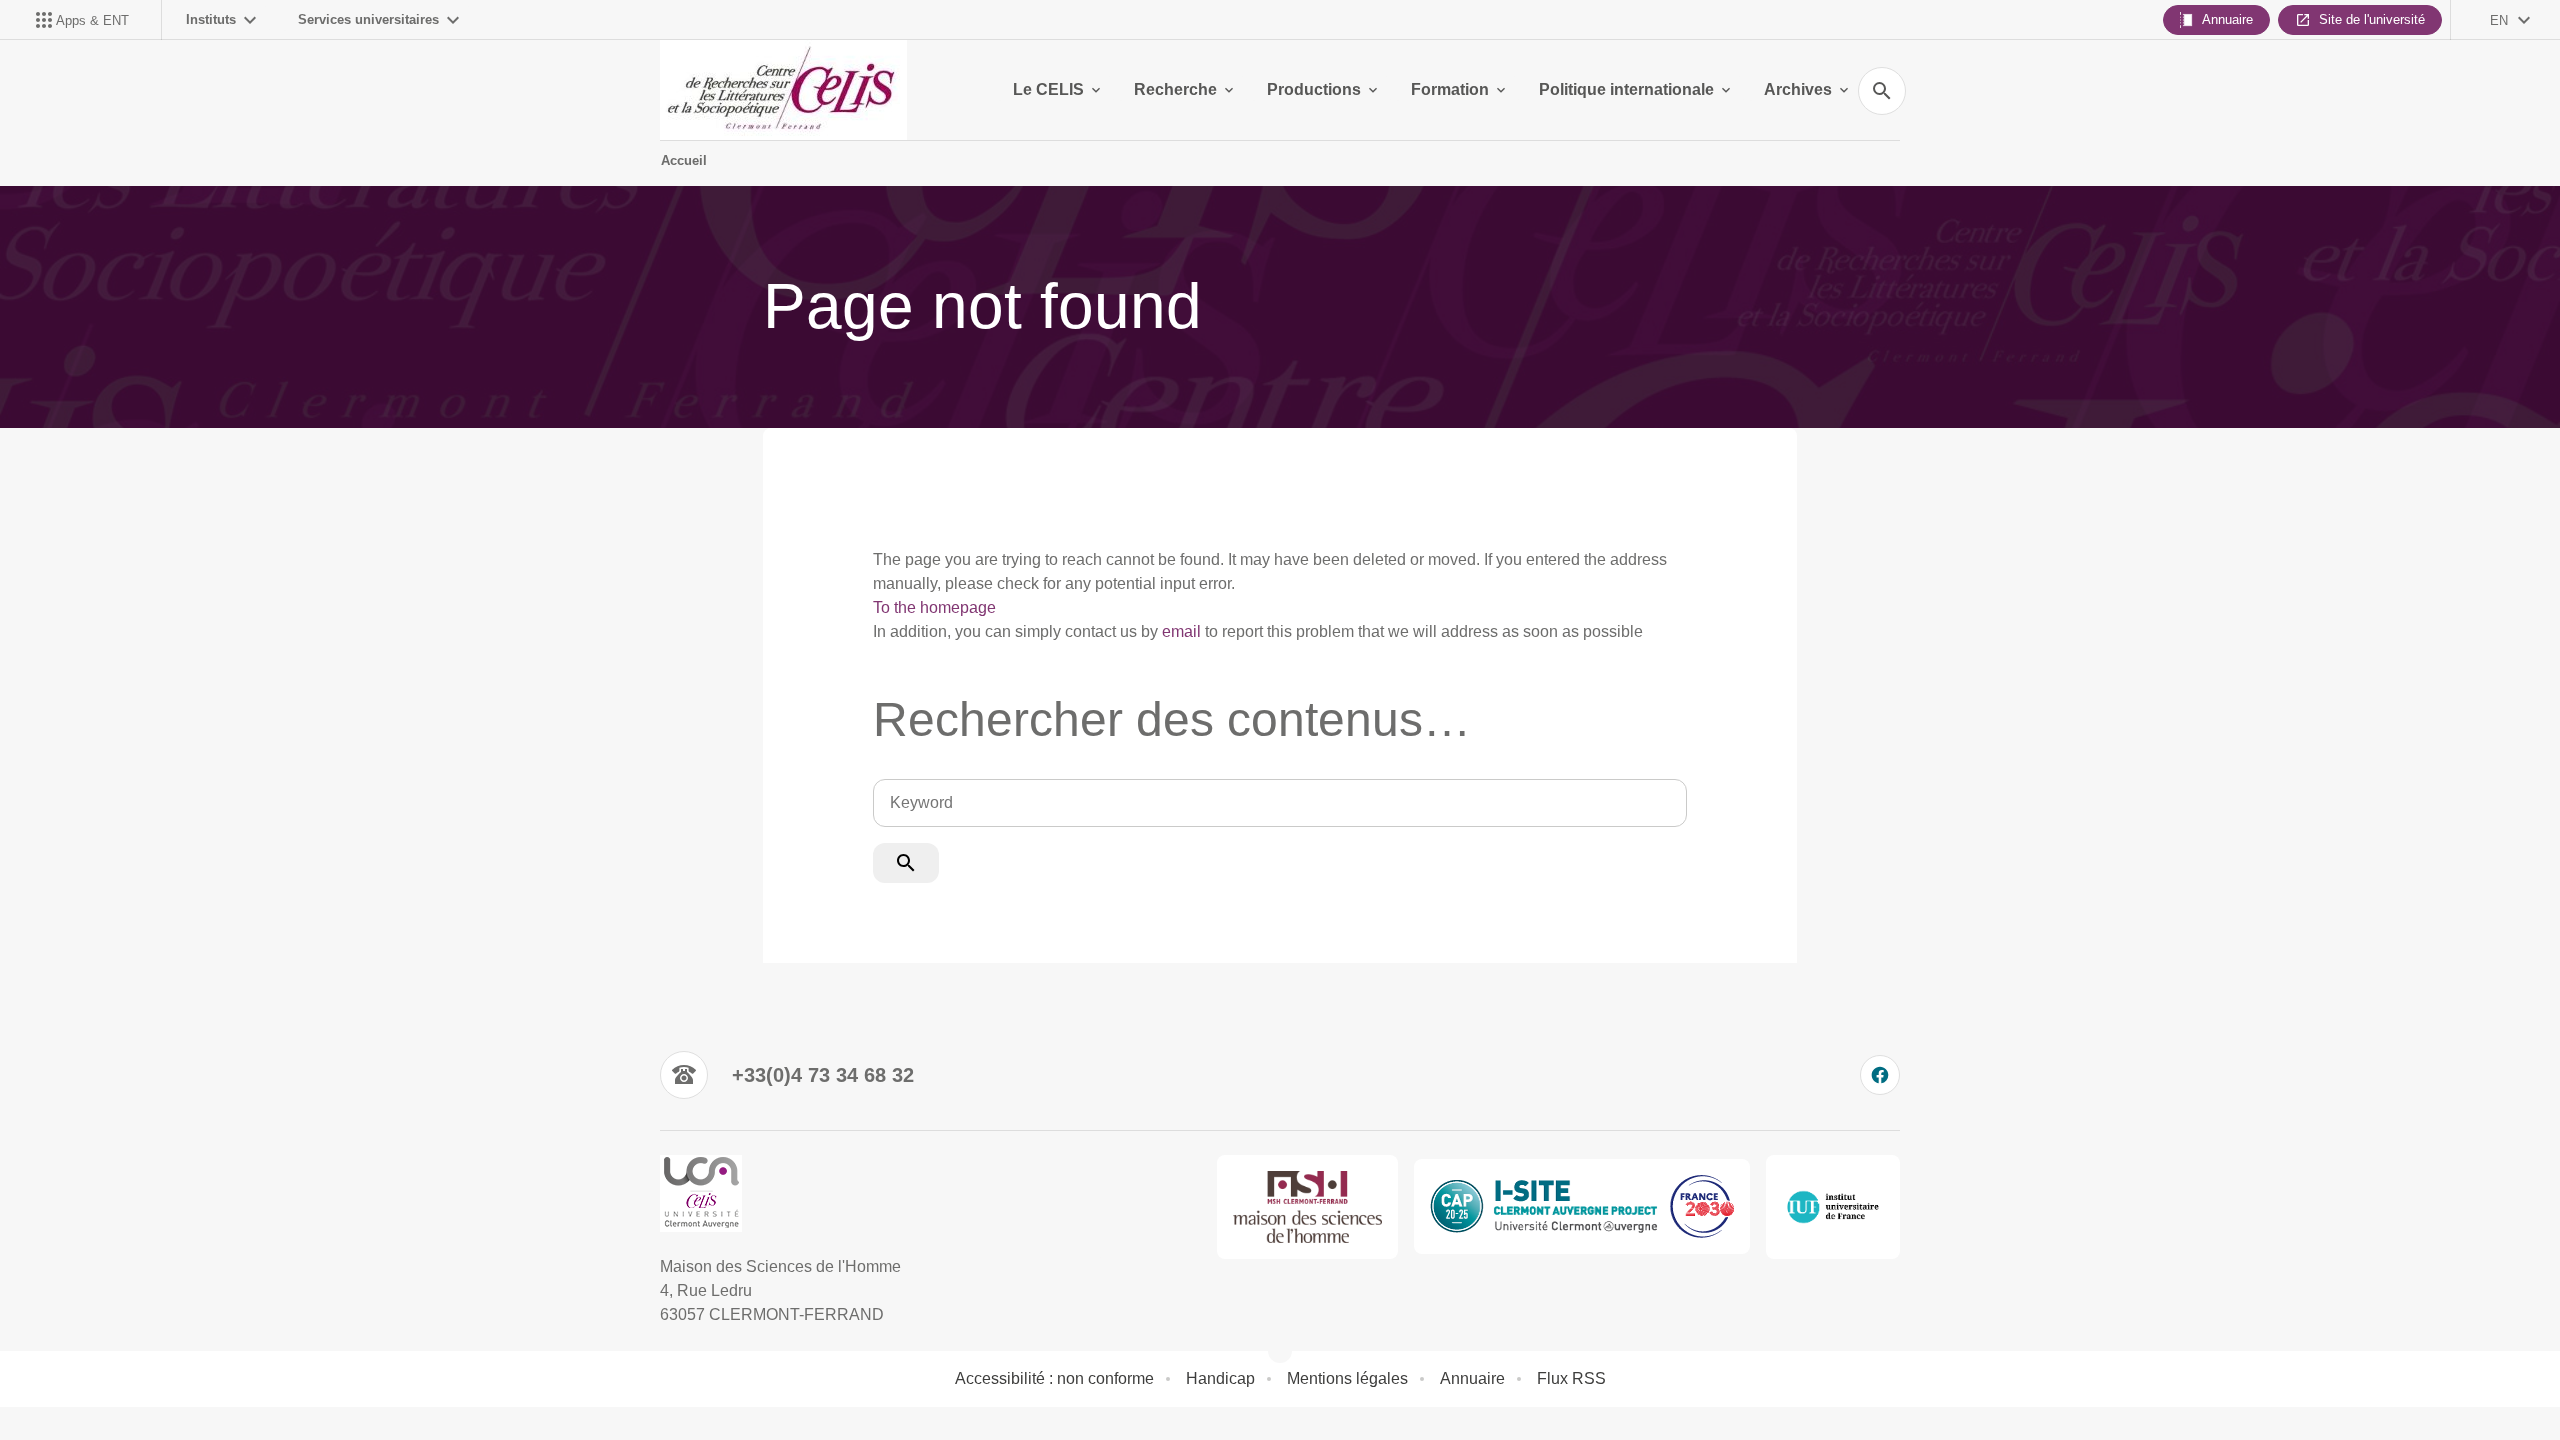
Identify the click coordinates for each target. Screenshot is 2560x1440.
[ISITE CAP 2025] (1582, 1206)
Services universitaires (368, 19)
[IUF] (1833, 1207)
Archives (1798, 89)
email (1181, 631)
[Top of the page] (156, 1380)
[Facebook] (1880, 1075)
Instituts (211, 19)
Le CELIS (1048, 89)
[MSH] (1308, 1207)
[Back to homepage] (783, 90)
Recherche (1175, 89)
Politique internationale (1626, 89)
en (2499, 20)
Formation (1450, 89)
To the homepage (934, 607)
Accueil (684, 160)
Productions (1314, 89)
